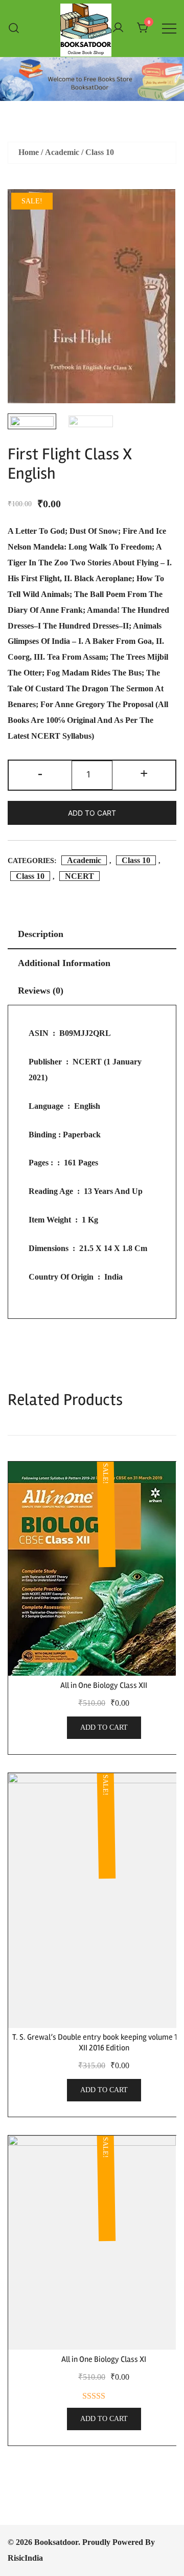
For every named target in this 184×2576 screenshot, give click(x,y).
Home (29, 152)
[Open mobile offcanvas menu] (169, 28)
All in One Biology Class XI (104, 2359)
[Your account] (118, 28)
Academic (62, 152)
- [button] (40, 773)
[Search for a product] (14, 28)
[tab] (92, 935)
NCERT (79, 876)
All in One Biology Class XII (104, 1685)
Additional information (64, 963)
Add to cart (92, 813)
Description (41, 934)
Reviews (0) (41, 991)
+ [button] (144, 773)
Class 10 (100, 152)
